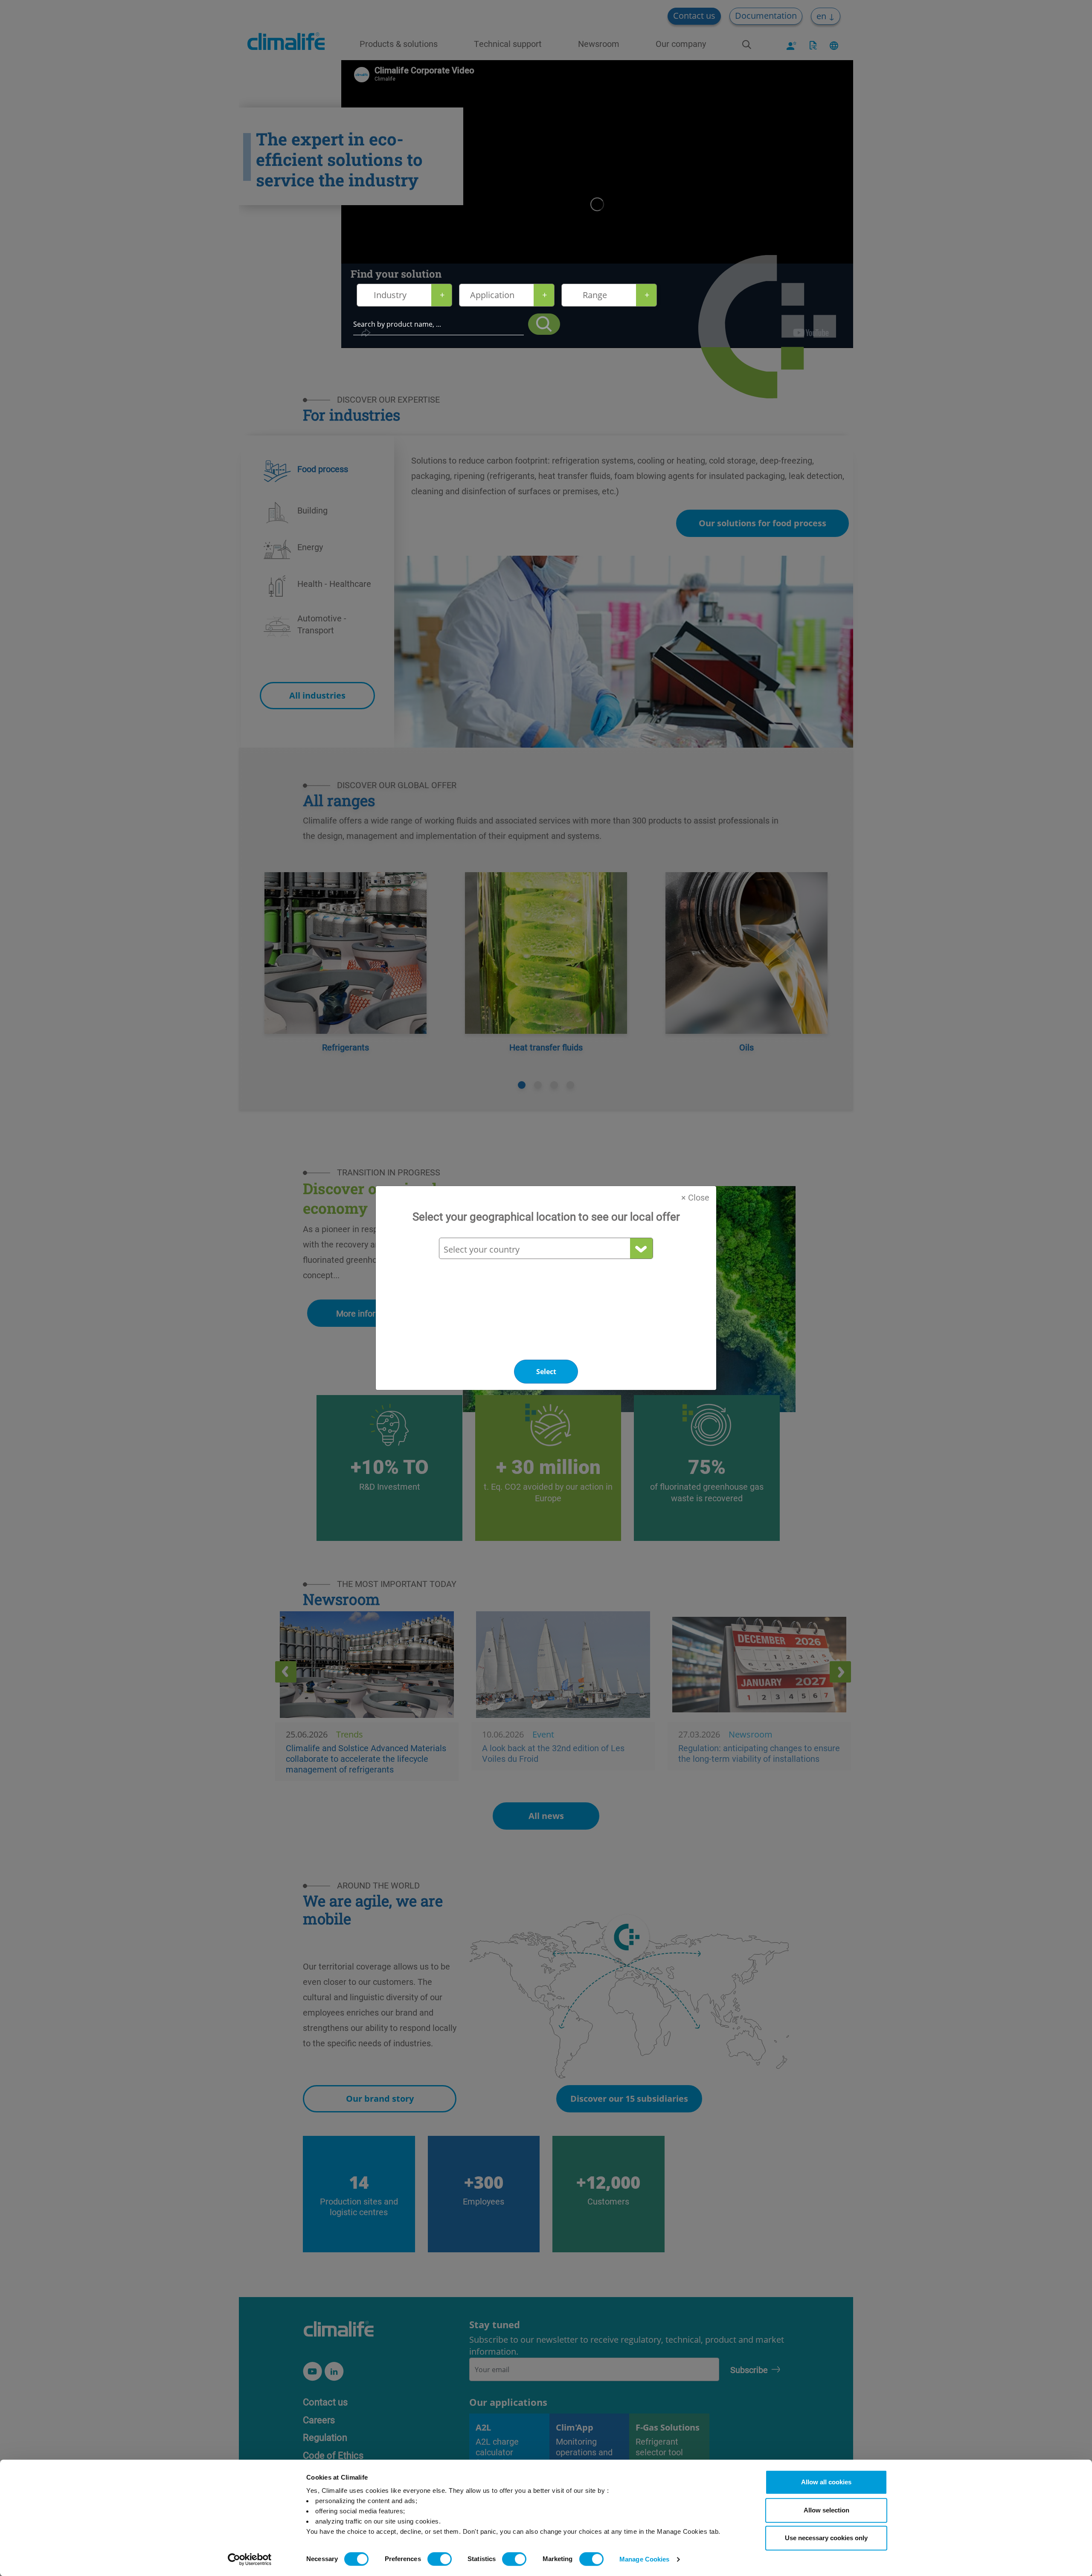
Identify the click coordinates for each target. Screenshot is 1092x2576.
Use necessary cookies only (826, 2538)
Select (546, 1372)
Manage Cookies (644, 2559)
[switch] (440, 2559)
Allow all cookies (826, 2482)
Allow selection (826, 2510)
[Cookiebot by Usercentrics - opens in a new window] (250, 2559)
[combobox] (546, 1249)
